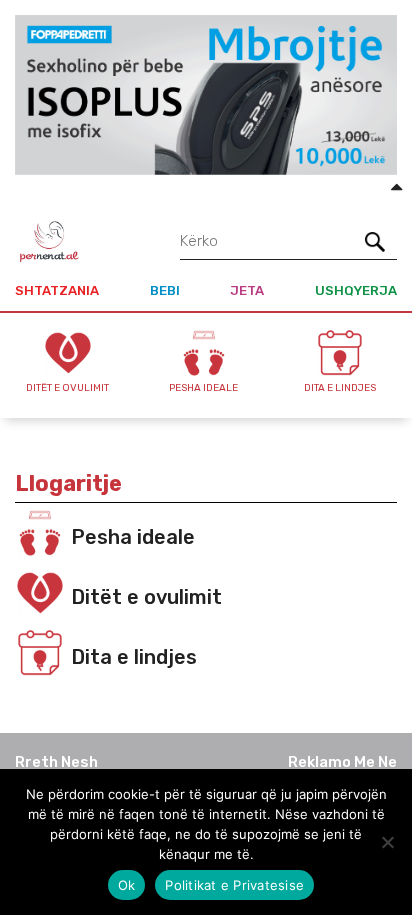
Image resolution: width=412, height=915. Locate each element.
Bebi (165, 290)
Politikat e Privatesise (234, 885)
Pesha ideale (133, 537)
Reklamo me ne (342, 762)
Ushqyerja (356, 290)
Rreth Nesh (56, 762)
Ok (127, 885)
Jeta (247, 290)
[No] (387, 842)
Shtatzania (57, 290)
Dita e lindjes (134, 657)
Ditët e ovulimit (146, 597)
